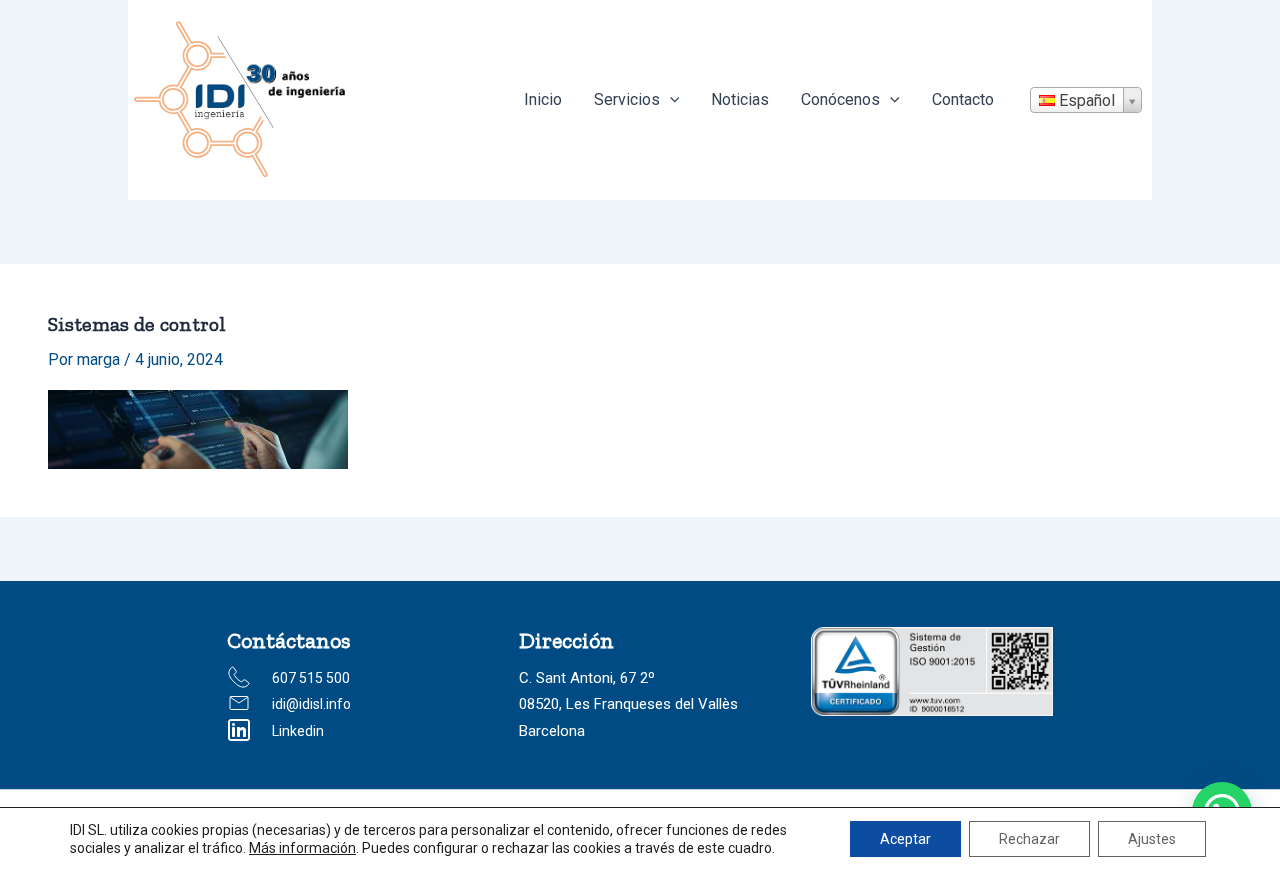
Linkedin (298, 731)
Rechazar (1029, 839)
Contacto (963, 99)
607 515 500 (311, 678)
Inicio (543, 99)
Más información (302, 848)
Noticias (740, 99)
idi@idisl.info (311, 704)
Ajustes (1152, 839)
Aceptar (905, 839)
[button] (670, 100)
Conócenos (840, 99)
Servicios (627, 99)
